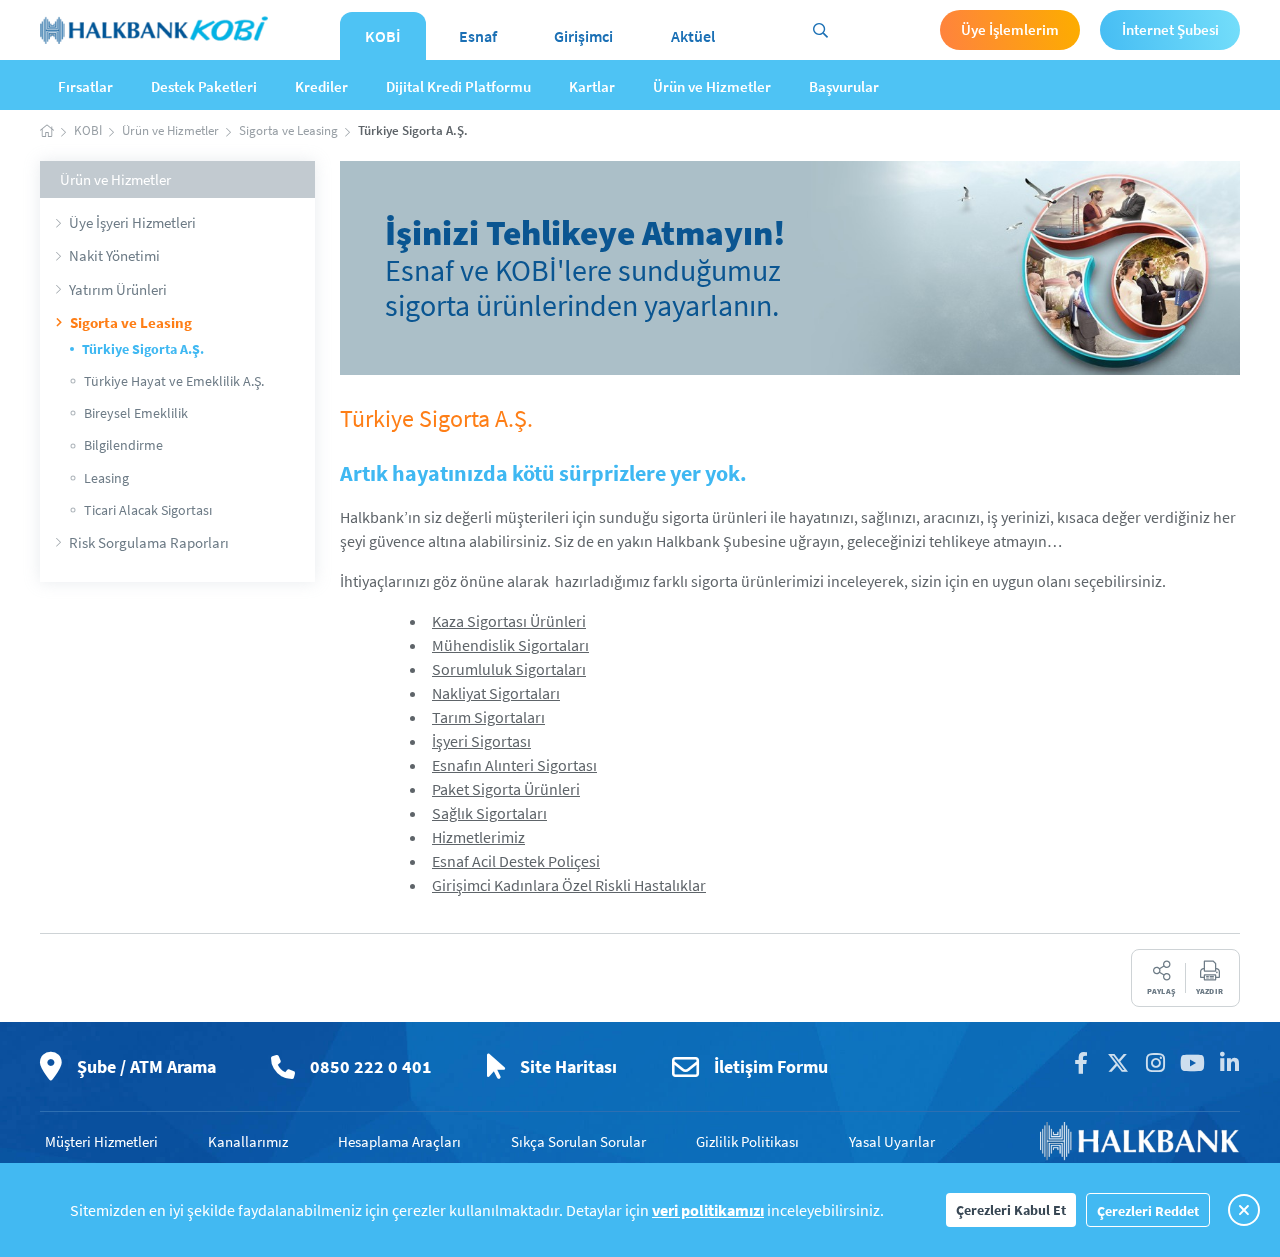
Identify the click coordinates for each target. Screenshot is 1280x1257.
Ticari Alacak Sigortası (148, 510)
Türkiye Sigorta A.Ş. (143, 349)
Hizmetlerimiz (478, 837)
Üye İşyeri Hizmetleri (132, 222)
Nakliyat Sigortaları (496, 693)
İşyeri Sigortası (481, 741)
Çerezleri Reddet (1148, 1211)
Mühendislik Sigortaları (510, 645)
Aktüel (693, 36)
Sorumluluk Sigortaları (509, 669)
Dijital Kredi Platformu (458, 86)
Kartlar (592, 86)
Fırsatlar (85, 86)
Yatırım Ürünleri (118, 289)
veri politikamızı (708, 1210)
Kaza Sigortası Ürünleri (509, 621)
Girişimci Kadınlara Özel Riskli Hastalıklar (569, 885)
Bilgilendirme (123, 445)
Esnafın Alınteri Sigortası (514, 765)
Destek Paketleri (204, 86)
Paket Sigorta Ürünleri (506, 789)
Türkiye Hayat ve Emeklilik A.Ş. (174, 381)
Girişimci (583, 36)
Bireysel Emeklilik (136, 413)
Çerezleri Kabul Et (1011, 1210)
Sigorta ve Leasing (131, 322)
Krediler (321, 86)
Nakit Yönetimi (114, 255)
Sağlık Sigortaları (489, 813)
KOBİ (383, 36)
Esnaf (478, 36)
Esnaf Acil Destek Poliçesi (516, 861)
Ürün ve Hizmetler (712, 86)
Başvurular (844, 86)
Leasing (106, 478)
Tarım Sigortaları (488, 717)
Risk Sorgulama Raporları (149, 542)
